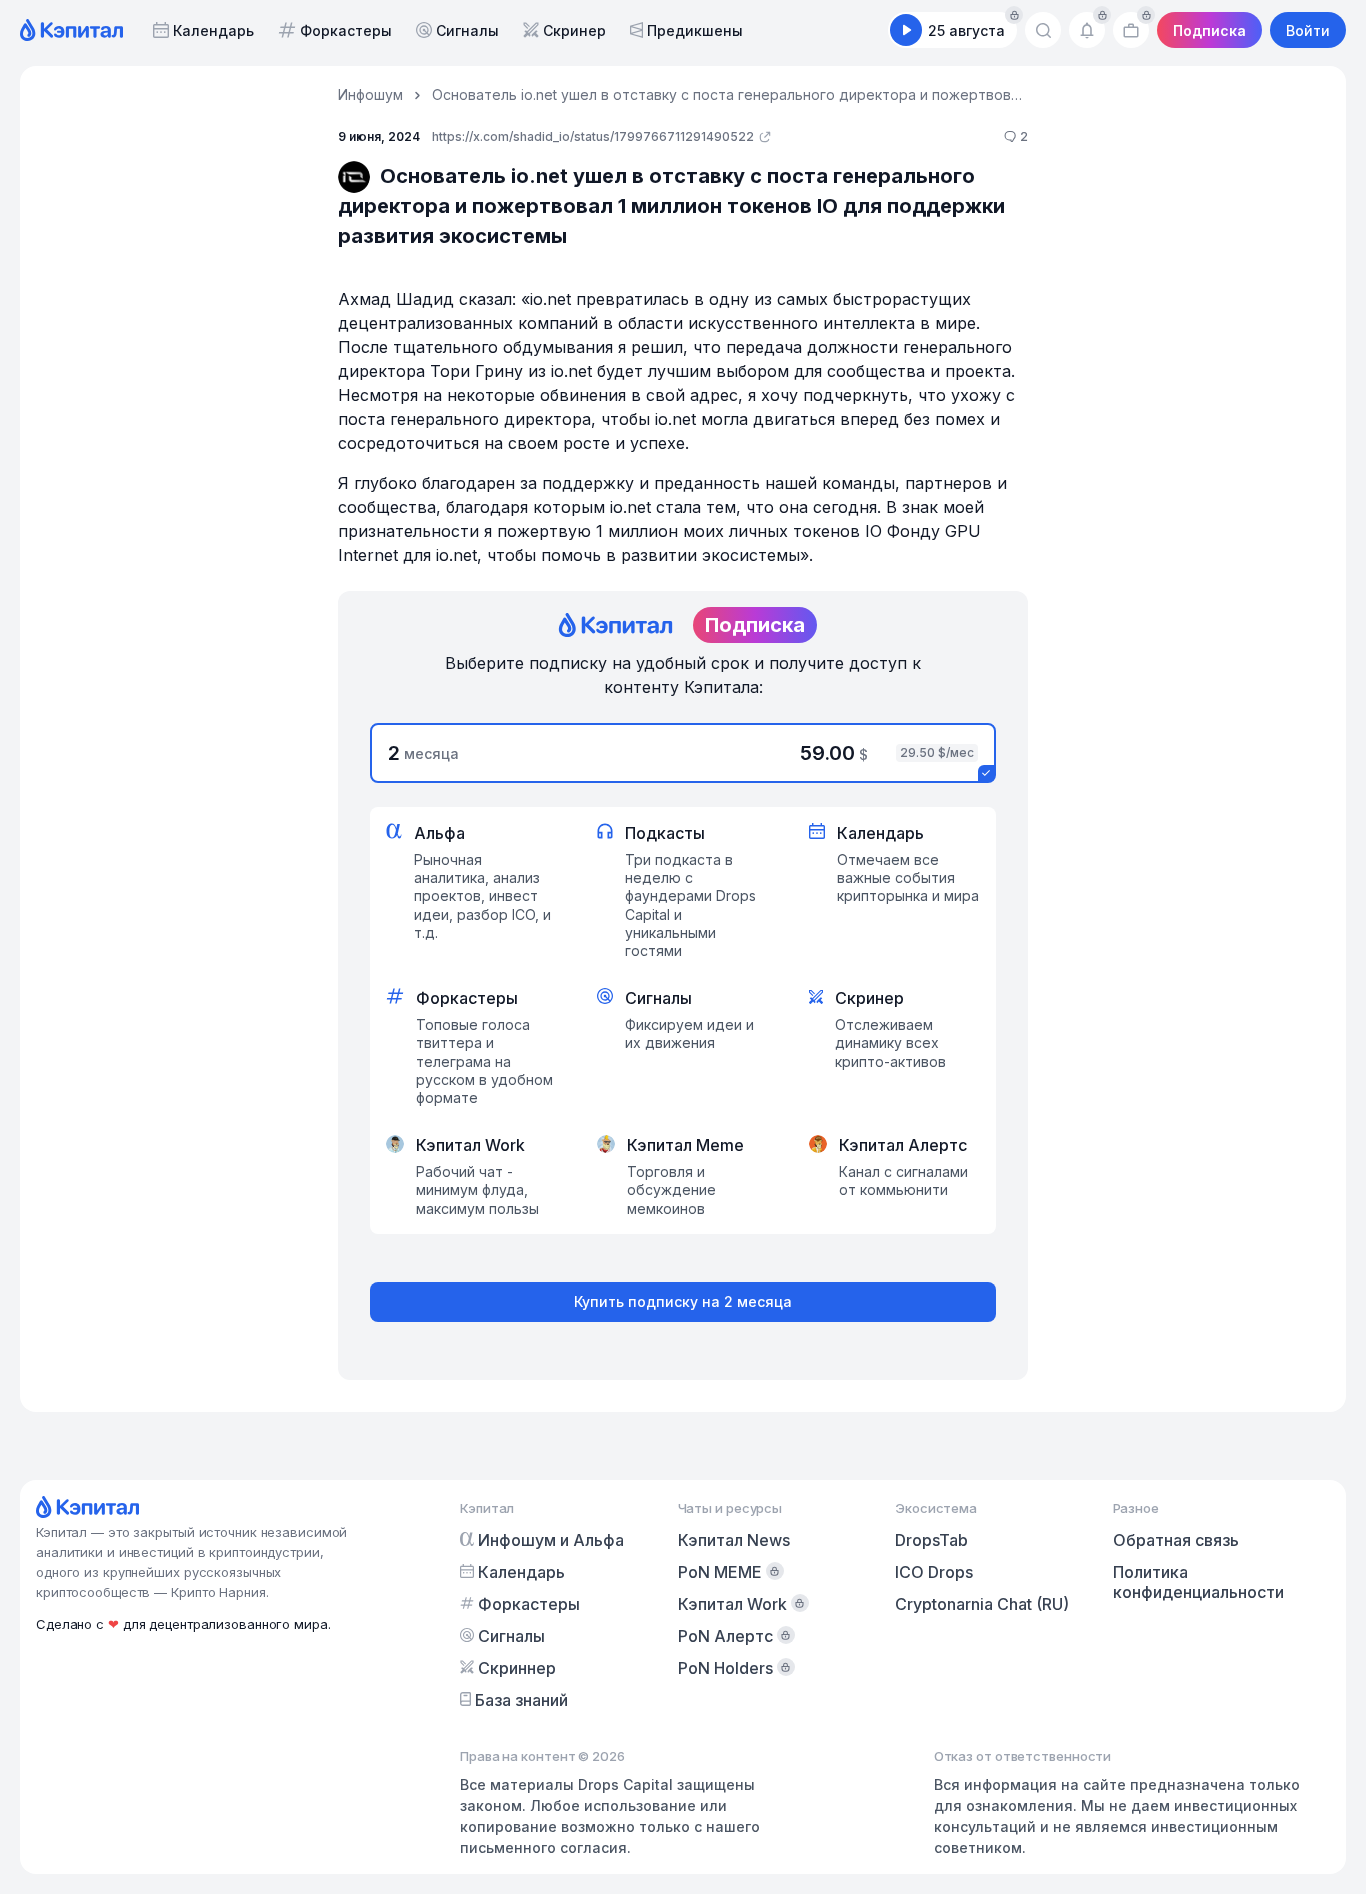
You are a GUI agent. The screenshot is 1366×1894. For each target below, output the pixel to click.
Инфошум (370, 94)
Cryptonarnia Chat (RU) (982, 1604)
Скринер (574, 30)
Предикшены (695, 30)
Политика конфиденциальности (1198, 1582)
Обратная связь (1176, 1540)
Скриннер (517, 1668)
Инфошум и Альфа (551, 1540)
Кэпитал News (734, 1540)
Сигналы (467, 30)
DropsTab (931, 1540)
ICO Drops (934, 1572)
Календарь (213, 30)
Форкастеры (346, 30)
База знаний (521, 1700)
